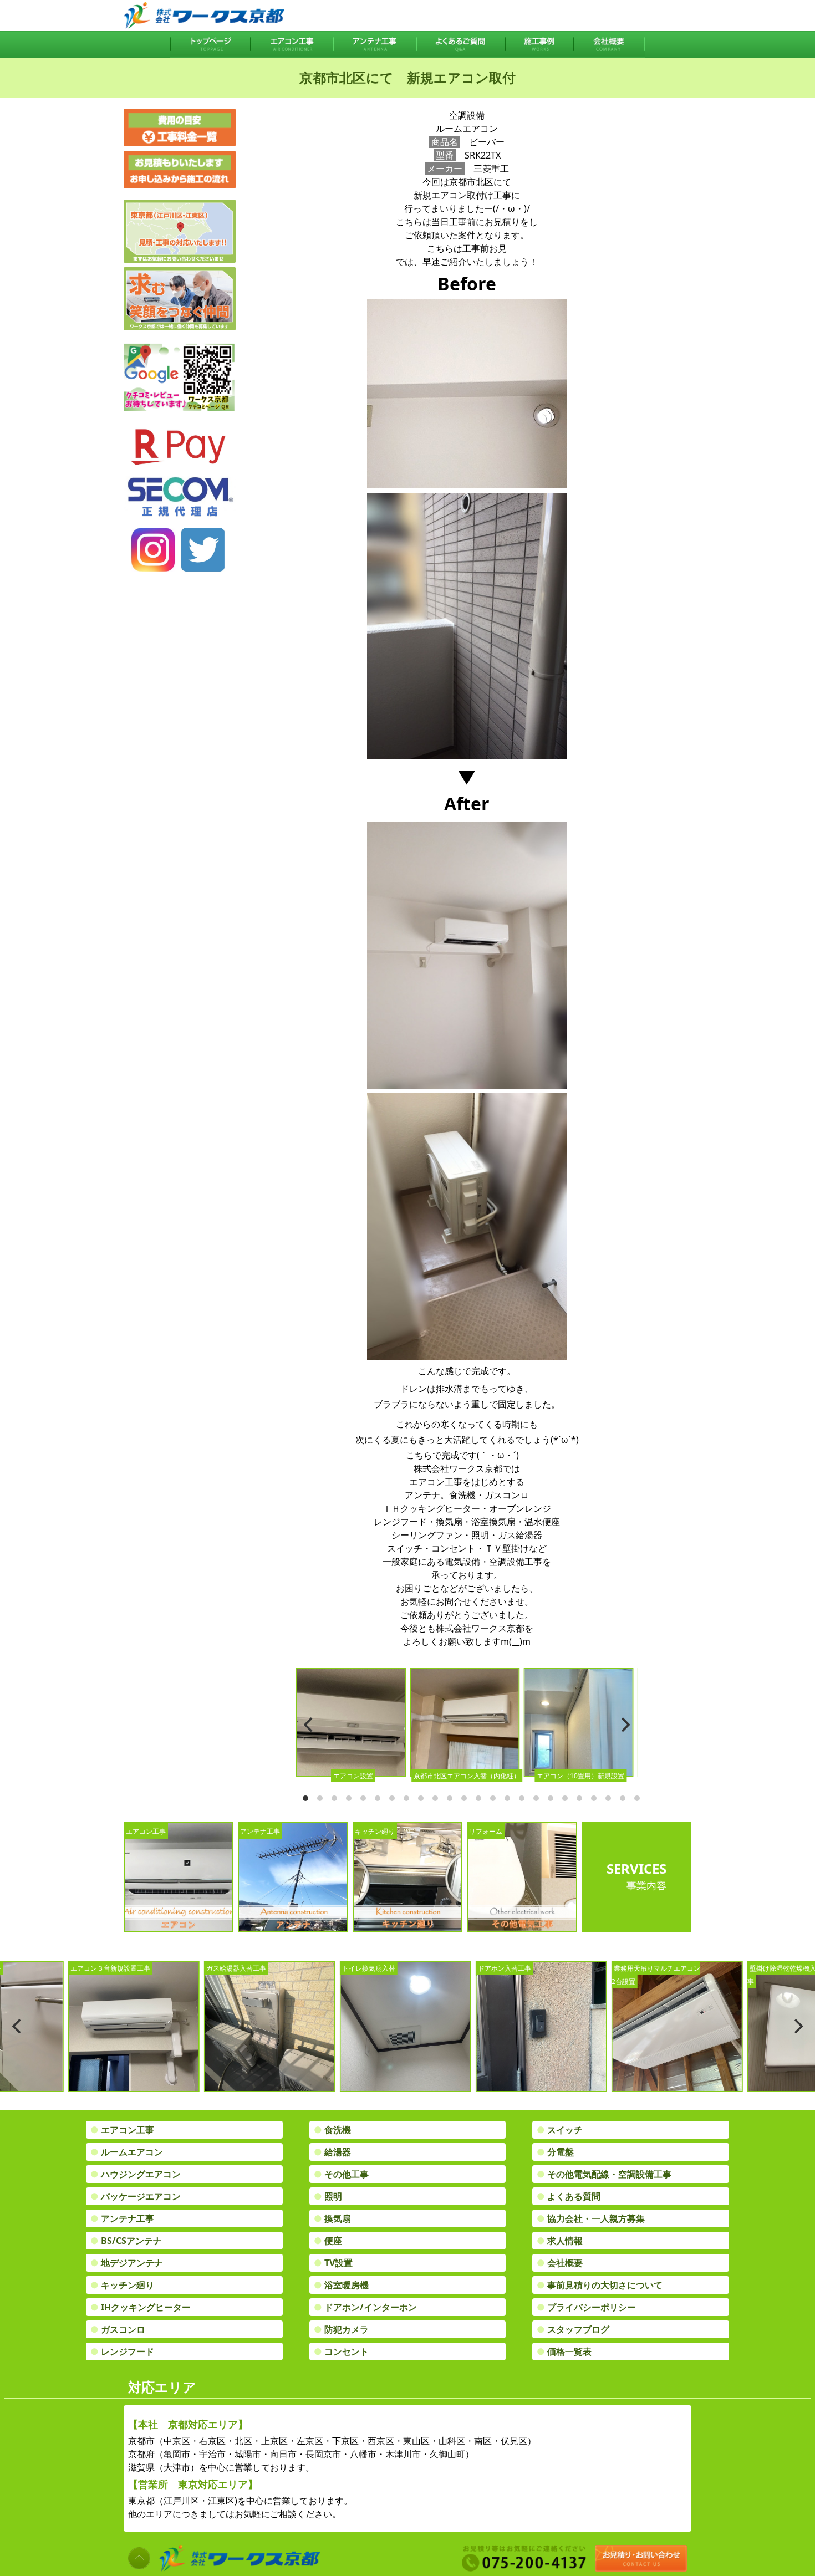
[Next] (624, 1725)
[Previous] (309, 1725)
